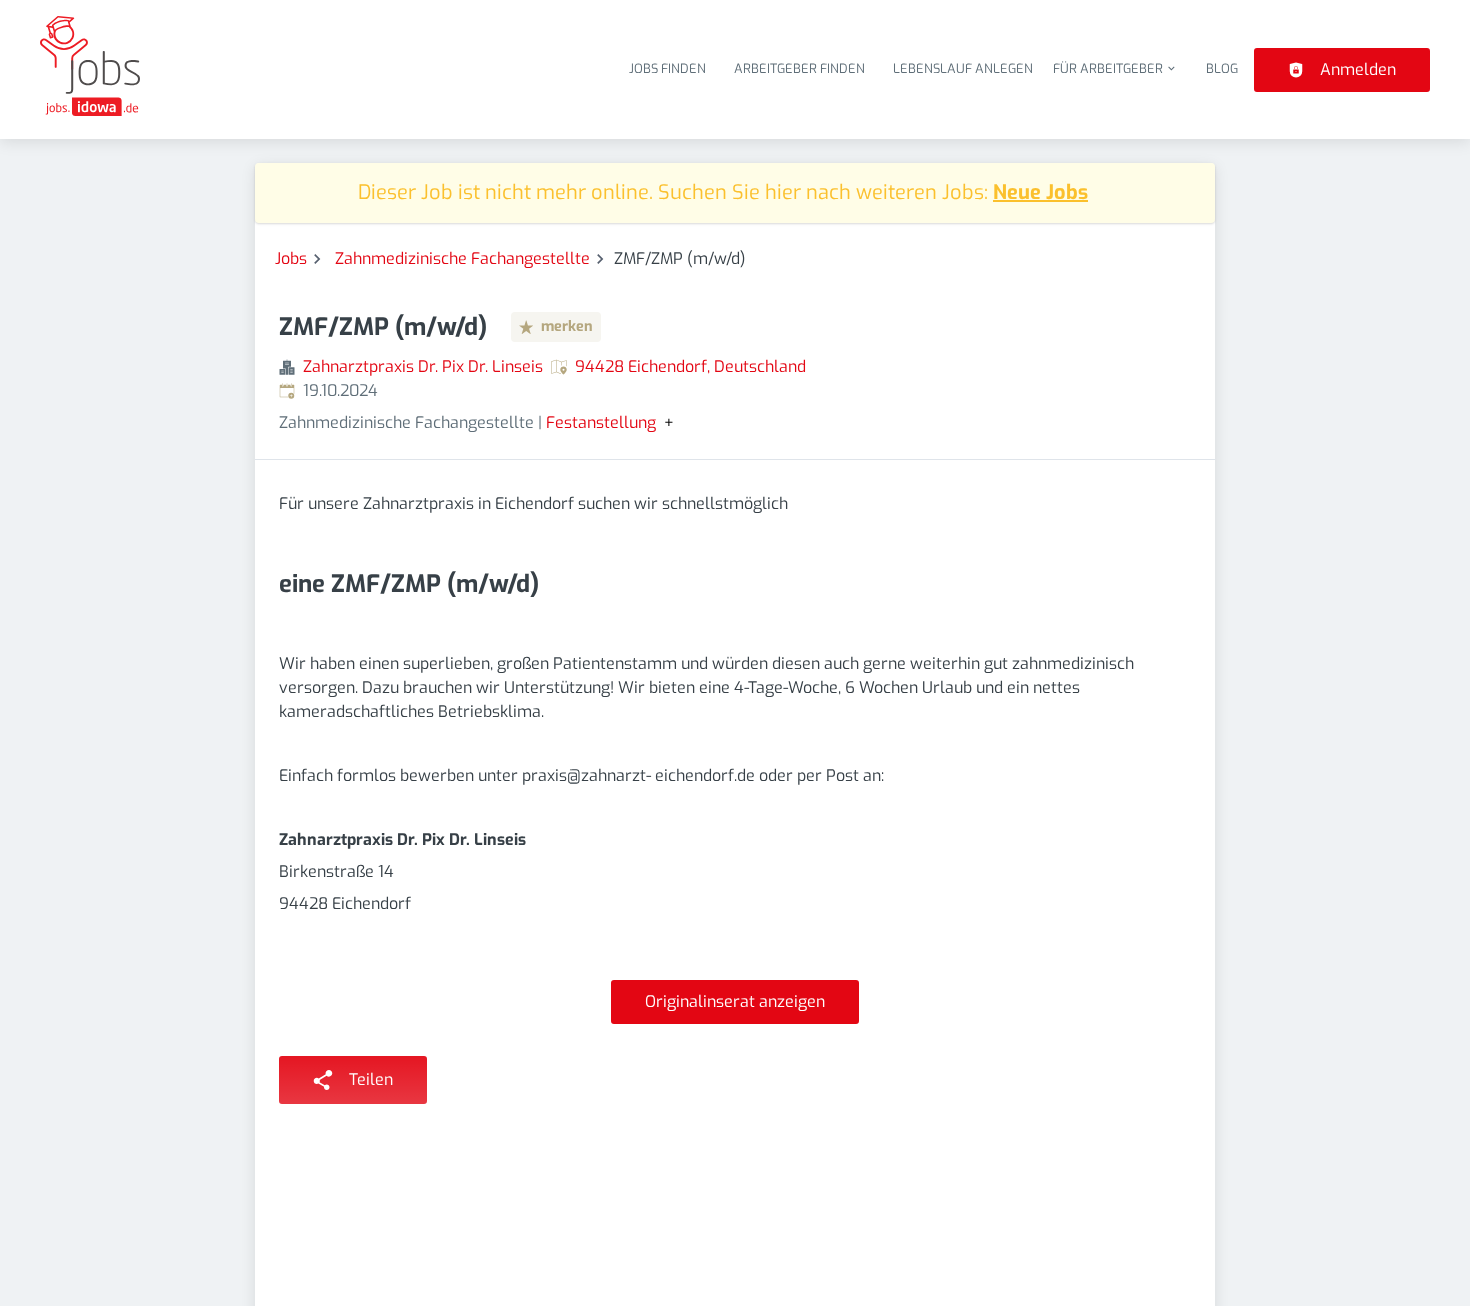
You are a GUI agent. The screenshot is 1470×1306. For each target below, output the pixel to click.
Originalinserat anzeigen (735, 1001)
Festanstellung (601, 423)
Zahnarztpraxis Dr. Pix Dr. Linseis (423, 366)
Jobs (291, 258)
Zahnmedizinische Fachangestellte (462, 258)
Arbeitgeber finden (799, 68)
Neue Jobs (1040, 192)
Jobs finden (667, 68)
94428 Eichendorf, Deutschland (690, 366)
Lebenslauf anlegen (963, 68)
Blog (1222, 68)
